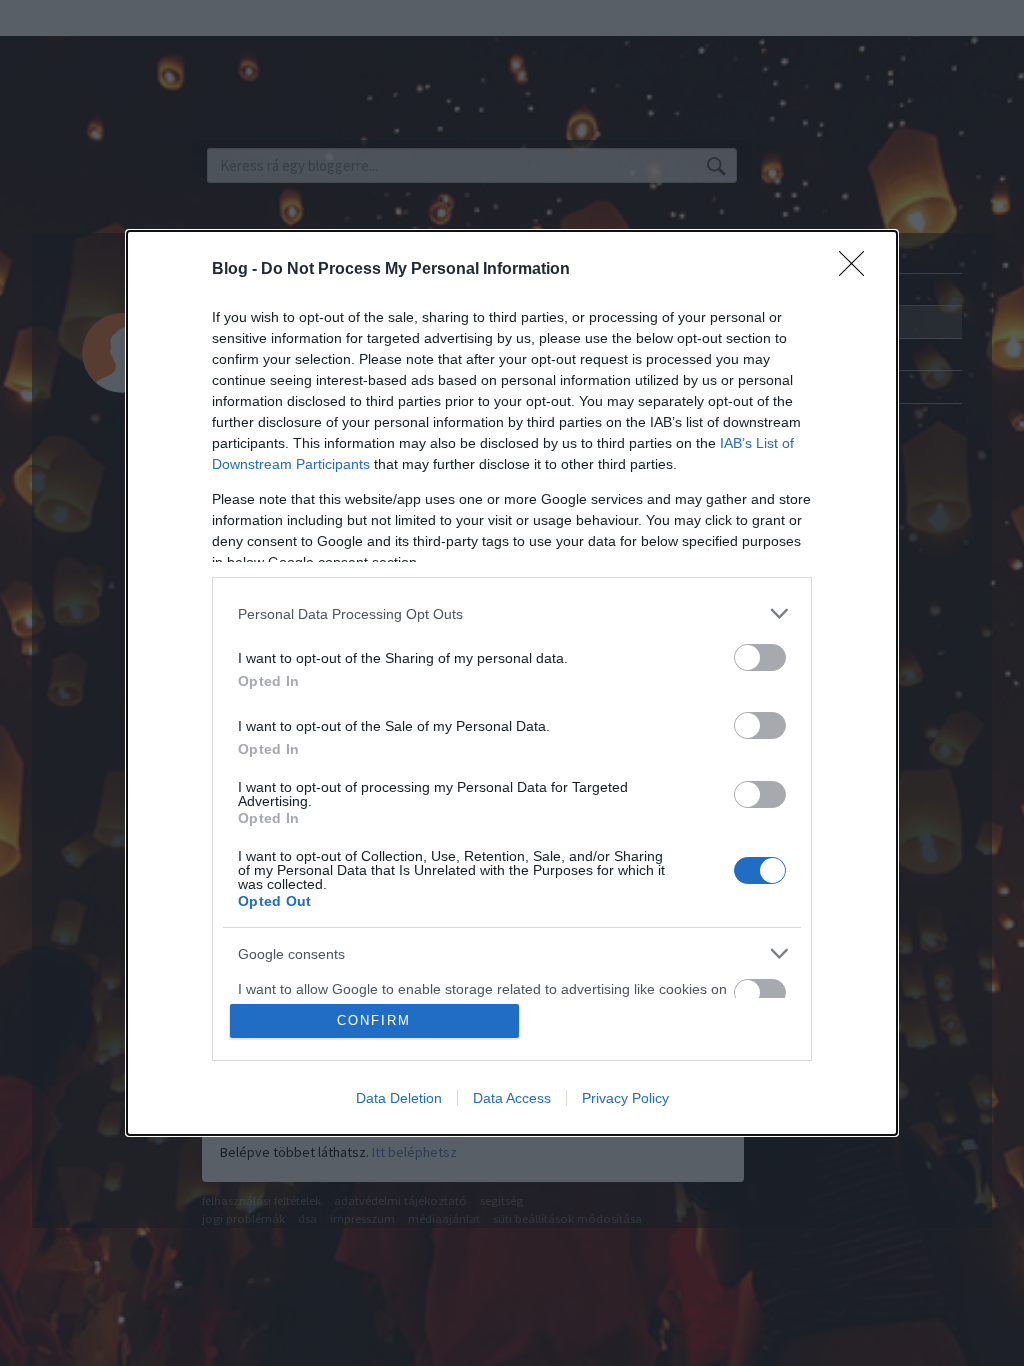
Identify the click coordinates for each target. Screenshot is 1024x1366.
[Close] (858, 270)
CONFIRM (374, 1020)
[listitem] (512, 613)
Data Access (512, 1098)
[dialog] (512, 683)
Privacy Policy (625, 1098)
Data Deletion (399, 1098)
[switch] (760, 657)
